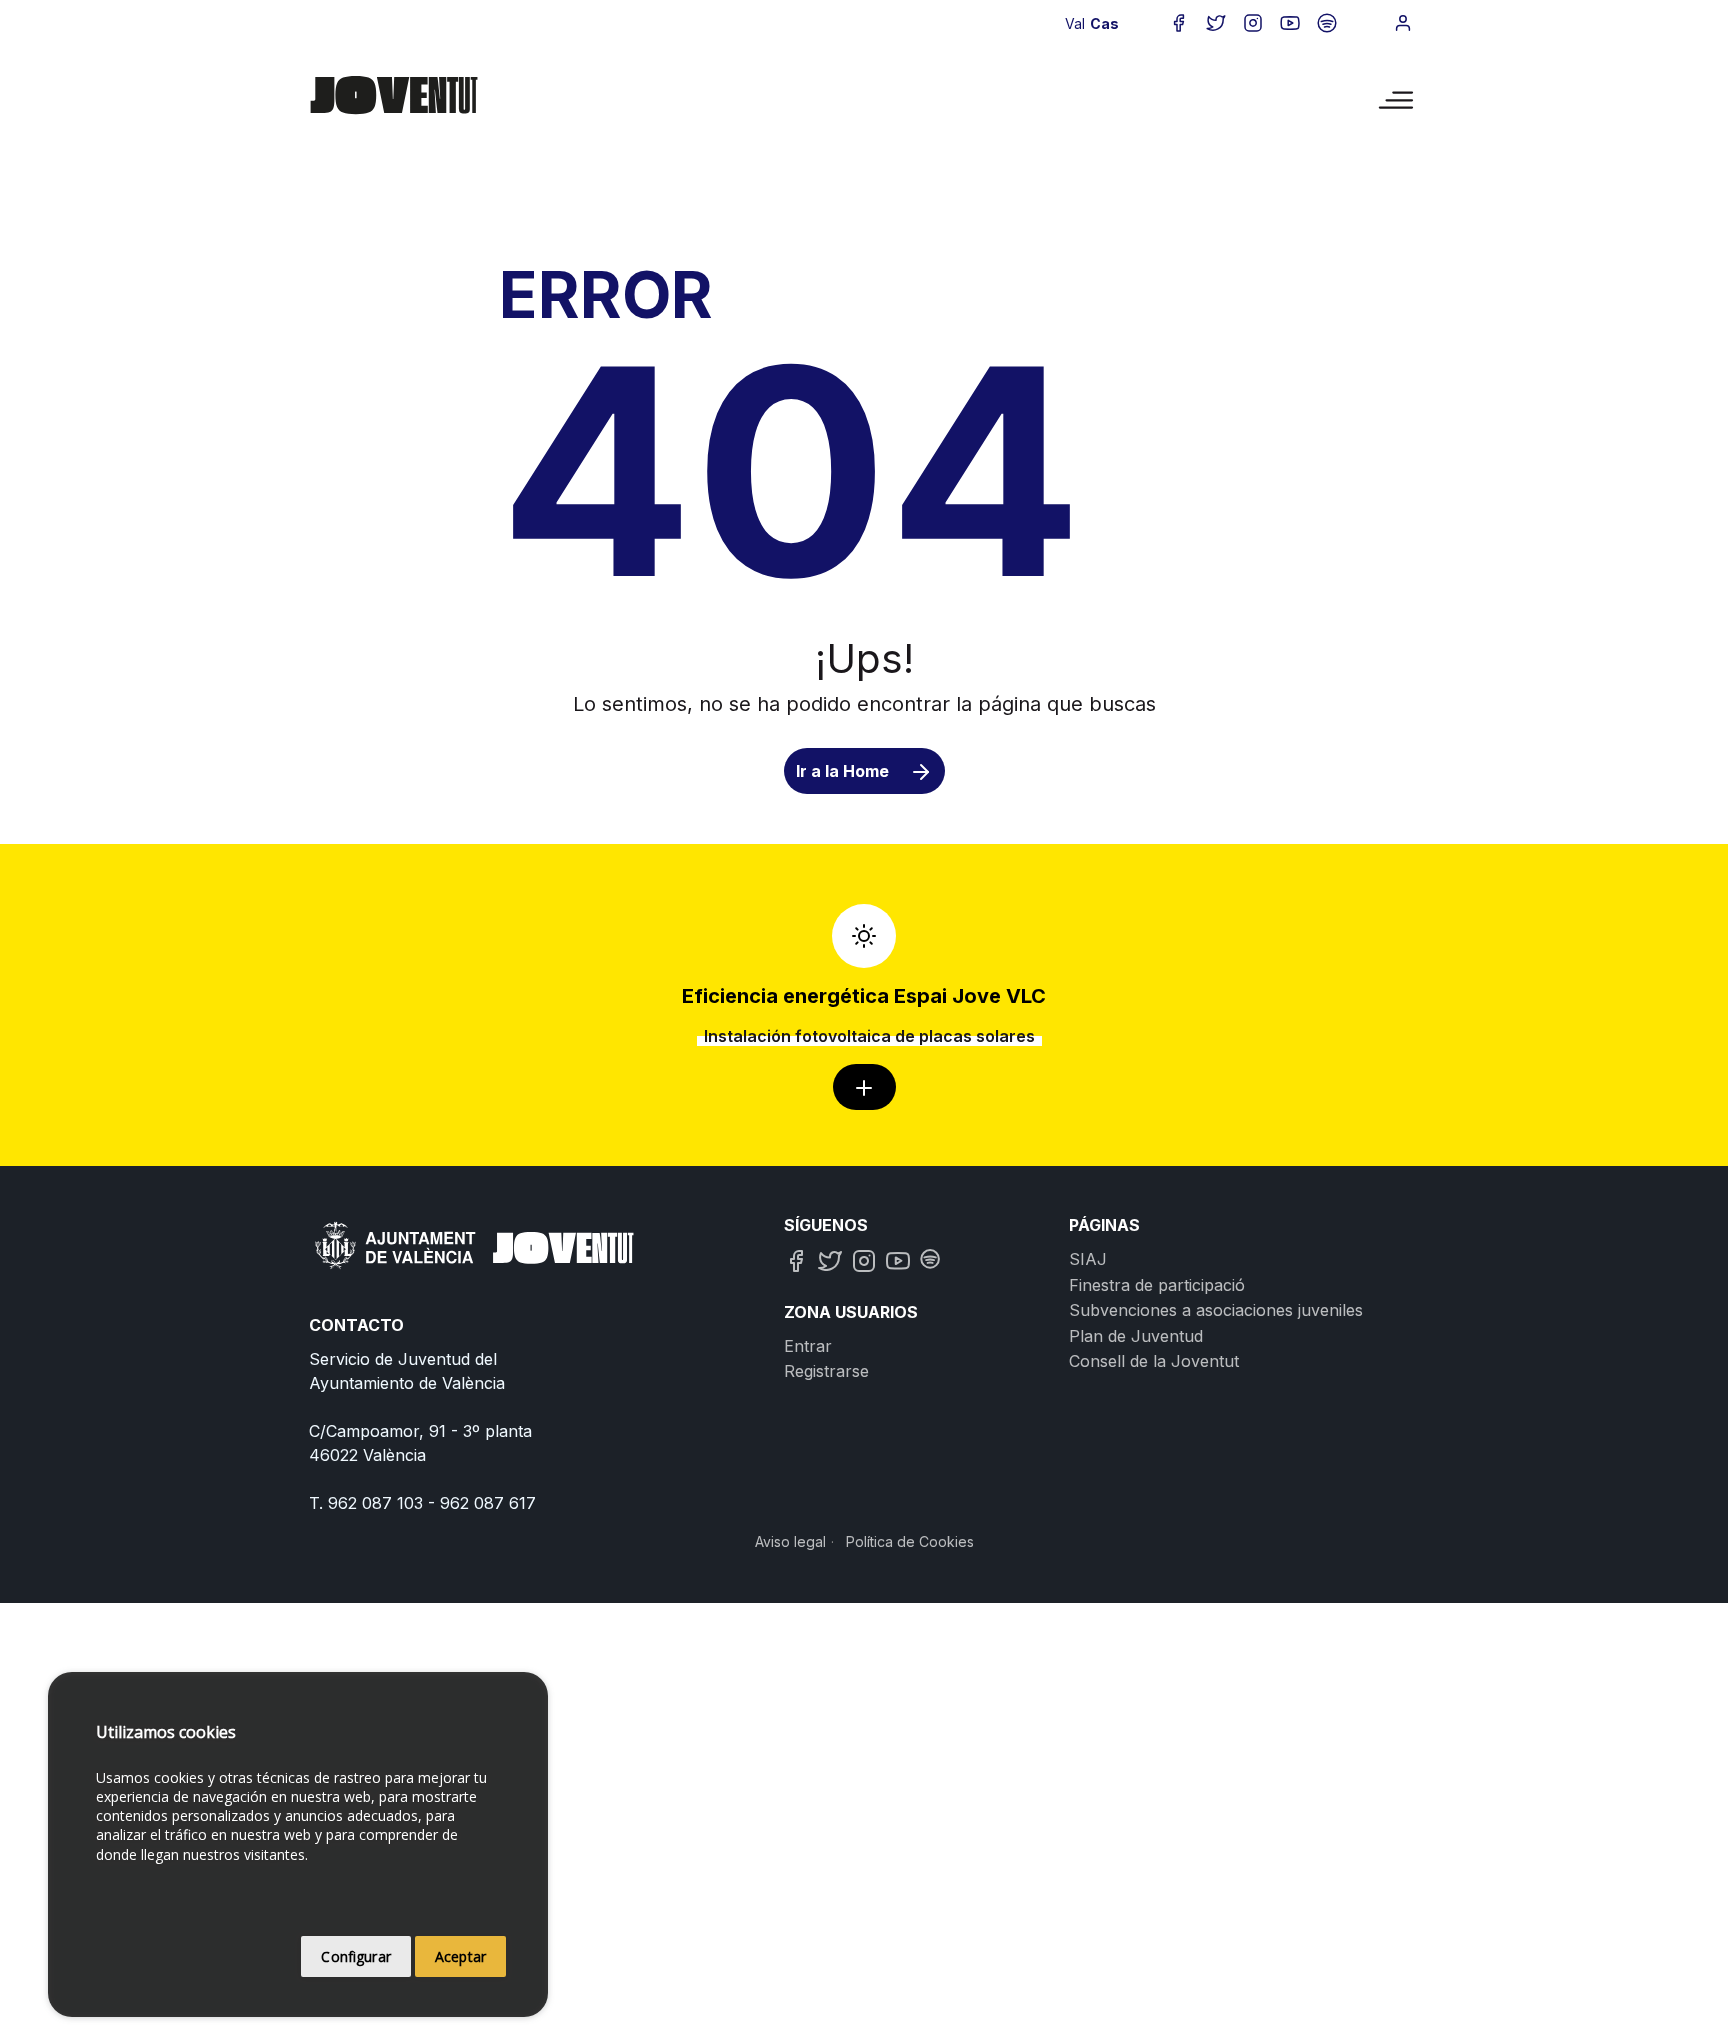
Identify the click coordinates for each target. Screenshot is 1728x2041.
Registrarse (826, 1371)
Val (1075, 23)
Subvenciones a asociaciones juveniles (1216, 1310)
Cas (1104, 23)
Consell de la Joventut (1154, 1361)
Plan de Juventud (1136, 1336)
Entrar (808, 1346)
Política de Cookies (910, 1541)
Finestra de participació (1157, 1285)
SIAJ (1088, 1259)
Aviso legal (790, 1541)
